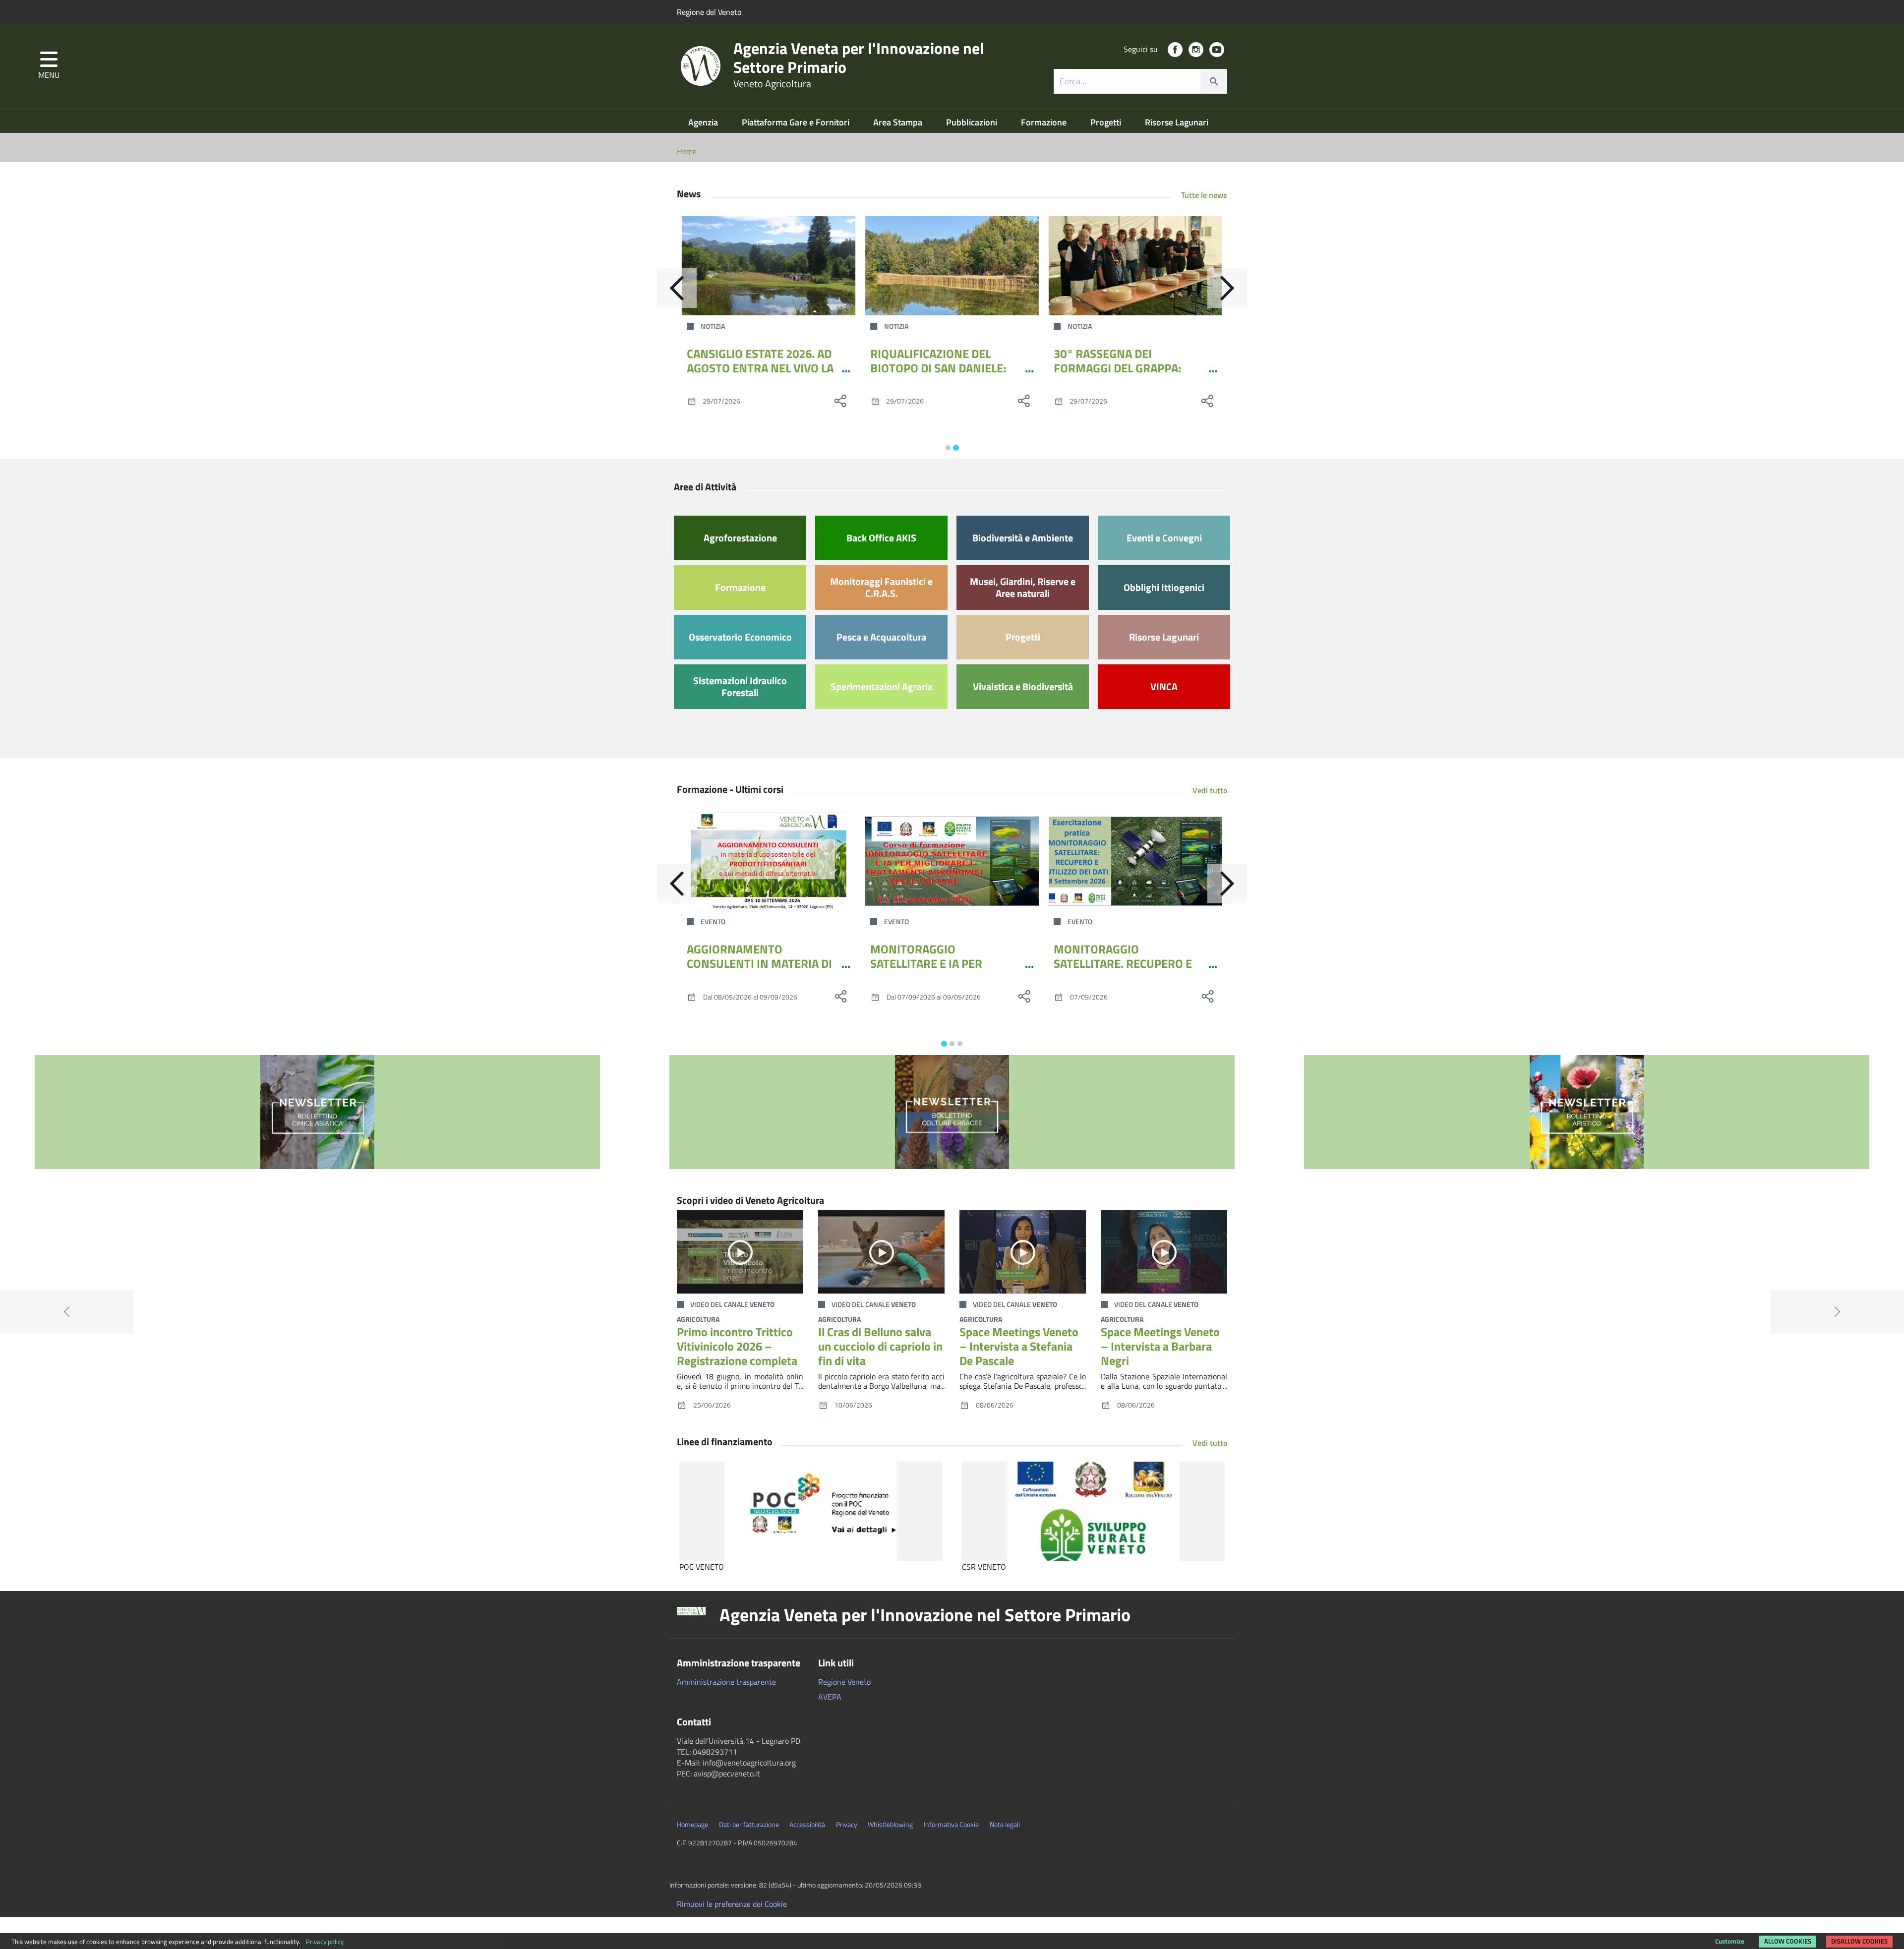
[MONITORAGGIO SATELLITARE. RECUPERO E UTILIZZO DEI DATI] (952, 861)
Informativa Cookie (951, 1825)
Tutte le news (1204, 195)
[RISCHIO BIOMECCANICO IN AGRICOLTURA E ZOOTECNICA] (1135, 861)
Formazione (1045, 122)
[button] (49, 66)
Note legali (1005, 1825)
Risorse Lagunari (1177, 122)
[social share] (840, 401)
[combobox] (1140, 81)
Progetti (1107, 122)
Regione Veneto (844, 1682)
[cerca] (1214, 81)
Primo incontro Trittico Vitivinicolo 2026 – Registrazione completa (737, 1346)
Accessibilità (807, 1825)
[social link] (1175, 50)
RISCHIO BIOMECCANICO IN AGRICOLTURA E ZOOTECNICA (1129, 956)
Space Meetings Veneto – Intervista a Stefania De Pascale (1019, 1346)
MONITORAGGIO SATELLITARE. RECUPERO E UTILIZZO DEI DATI (939, 963)
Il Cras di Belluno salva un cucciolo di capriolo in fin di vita (880, 1346)
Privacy (847, 1825)
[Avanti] (1227, 288)
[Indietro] (677, 288)
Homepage (692, 1825)
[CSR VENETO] (1093, 1511)
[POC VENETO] (811, 1511)
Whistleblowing (890, 1825)
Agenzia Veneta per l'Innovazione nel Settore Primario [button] (925, 1615)
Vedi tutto (1210, 790)
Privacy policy (325, 1942)
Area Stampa (899, 122)
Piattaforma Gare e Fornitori (797, 122)
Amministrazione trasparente (726, 1682)
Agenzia (704, 122)
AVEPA (830, 1697)
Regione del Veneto (709, 12)
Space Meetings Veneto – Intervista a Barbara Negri (1160, 1346)
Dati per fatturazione (749, 1825)
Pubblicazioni (973, 122)
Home (687, 151)
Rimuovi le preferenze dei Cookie (732, 1904)
